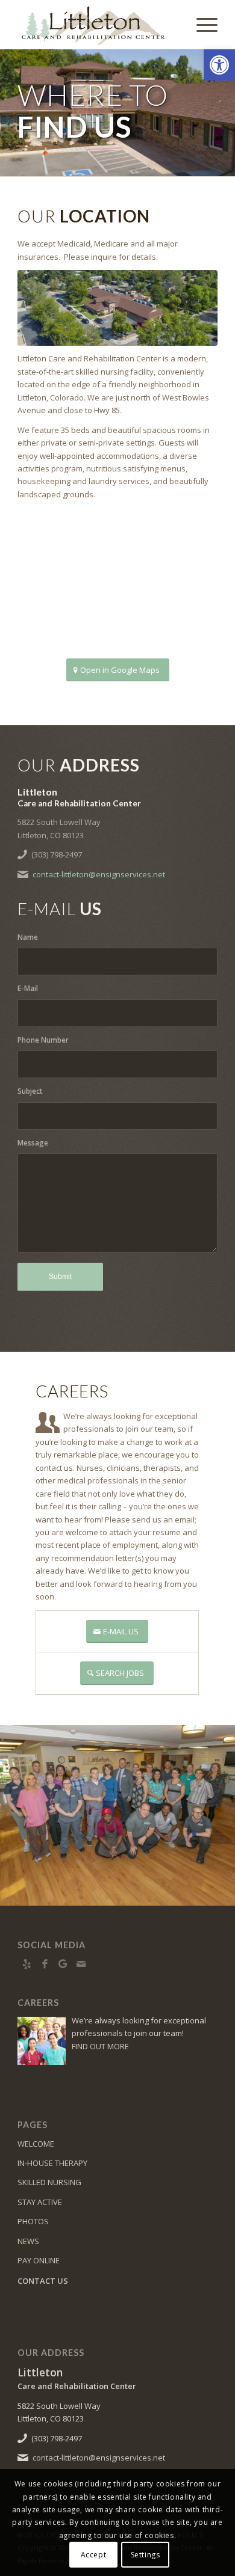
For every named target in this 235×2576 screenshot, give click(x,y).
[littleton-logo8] (97, 25)
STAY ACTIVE (40, 2202)
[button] (219, 65)
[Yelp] (27, 1964)
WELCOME (36, 2144)
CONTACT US (43, 2281)
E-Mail (28, 988)
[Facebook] (45, 1964)
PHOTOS (33, 2221)
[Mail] (81, 1964)
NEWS (28, 2241)
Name (28, 937)
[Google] (63, 1964)
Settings (146, 2555)
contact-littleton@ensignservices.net (99, 874)
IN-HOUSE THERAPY (52, 2163)
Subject (30, 1091)
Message (33, 1143)
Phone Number (43, 1040)
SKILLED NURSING (49, 2182)
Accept (94, 2555)
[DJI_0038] (117, 308)
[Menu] (201, 25)
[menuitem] (201, 25)
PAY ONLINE (39, 2260)
